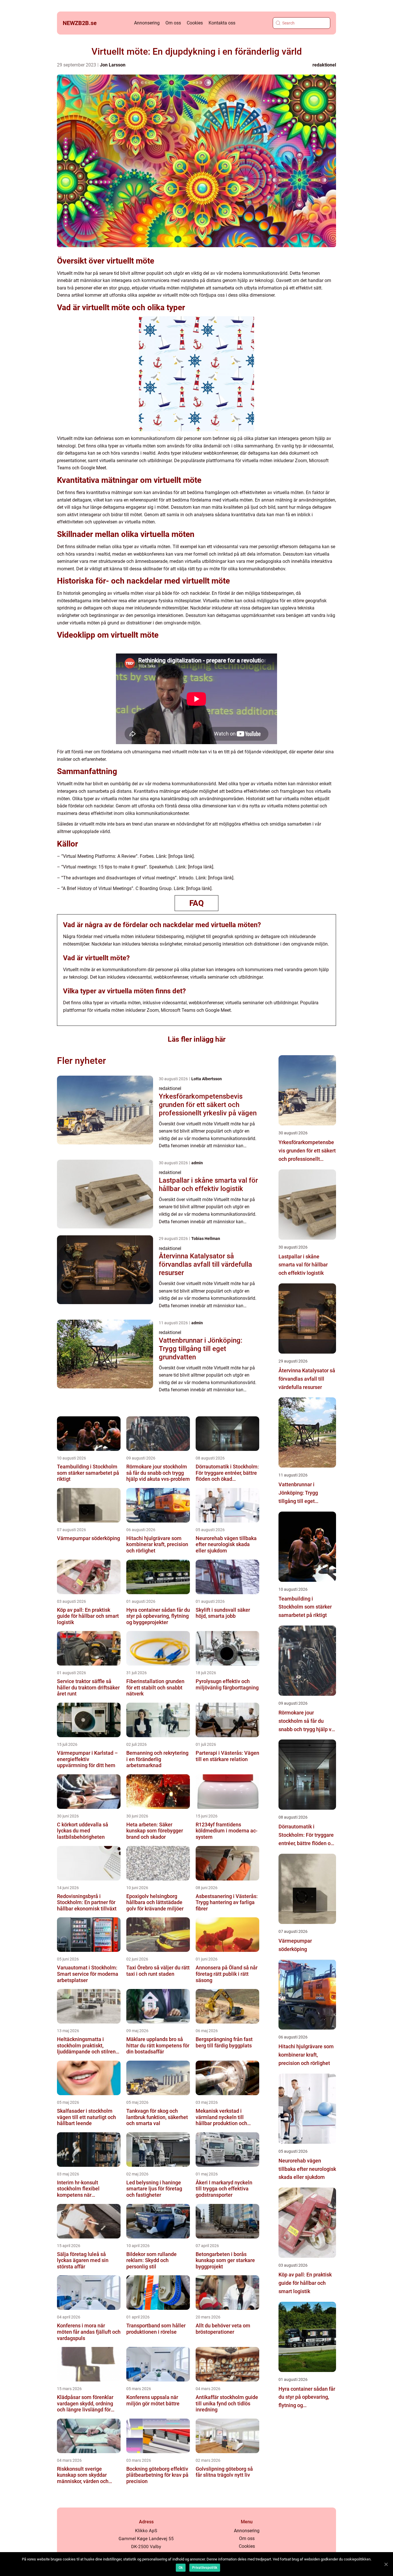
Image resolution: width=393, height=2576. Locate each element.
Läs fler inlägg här (197, 1039)
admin (197, 1163)
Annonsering (147, 23)
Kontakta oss (222, 23)
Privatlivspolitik (205, 2568)
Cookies (195, 23)
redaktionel (324, 65)
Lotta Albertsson (207, 1079)
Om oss (173, 23)
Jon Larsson (113, 65)
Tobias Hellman (206, 1239)
